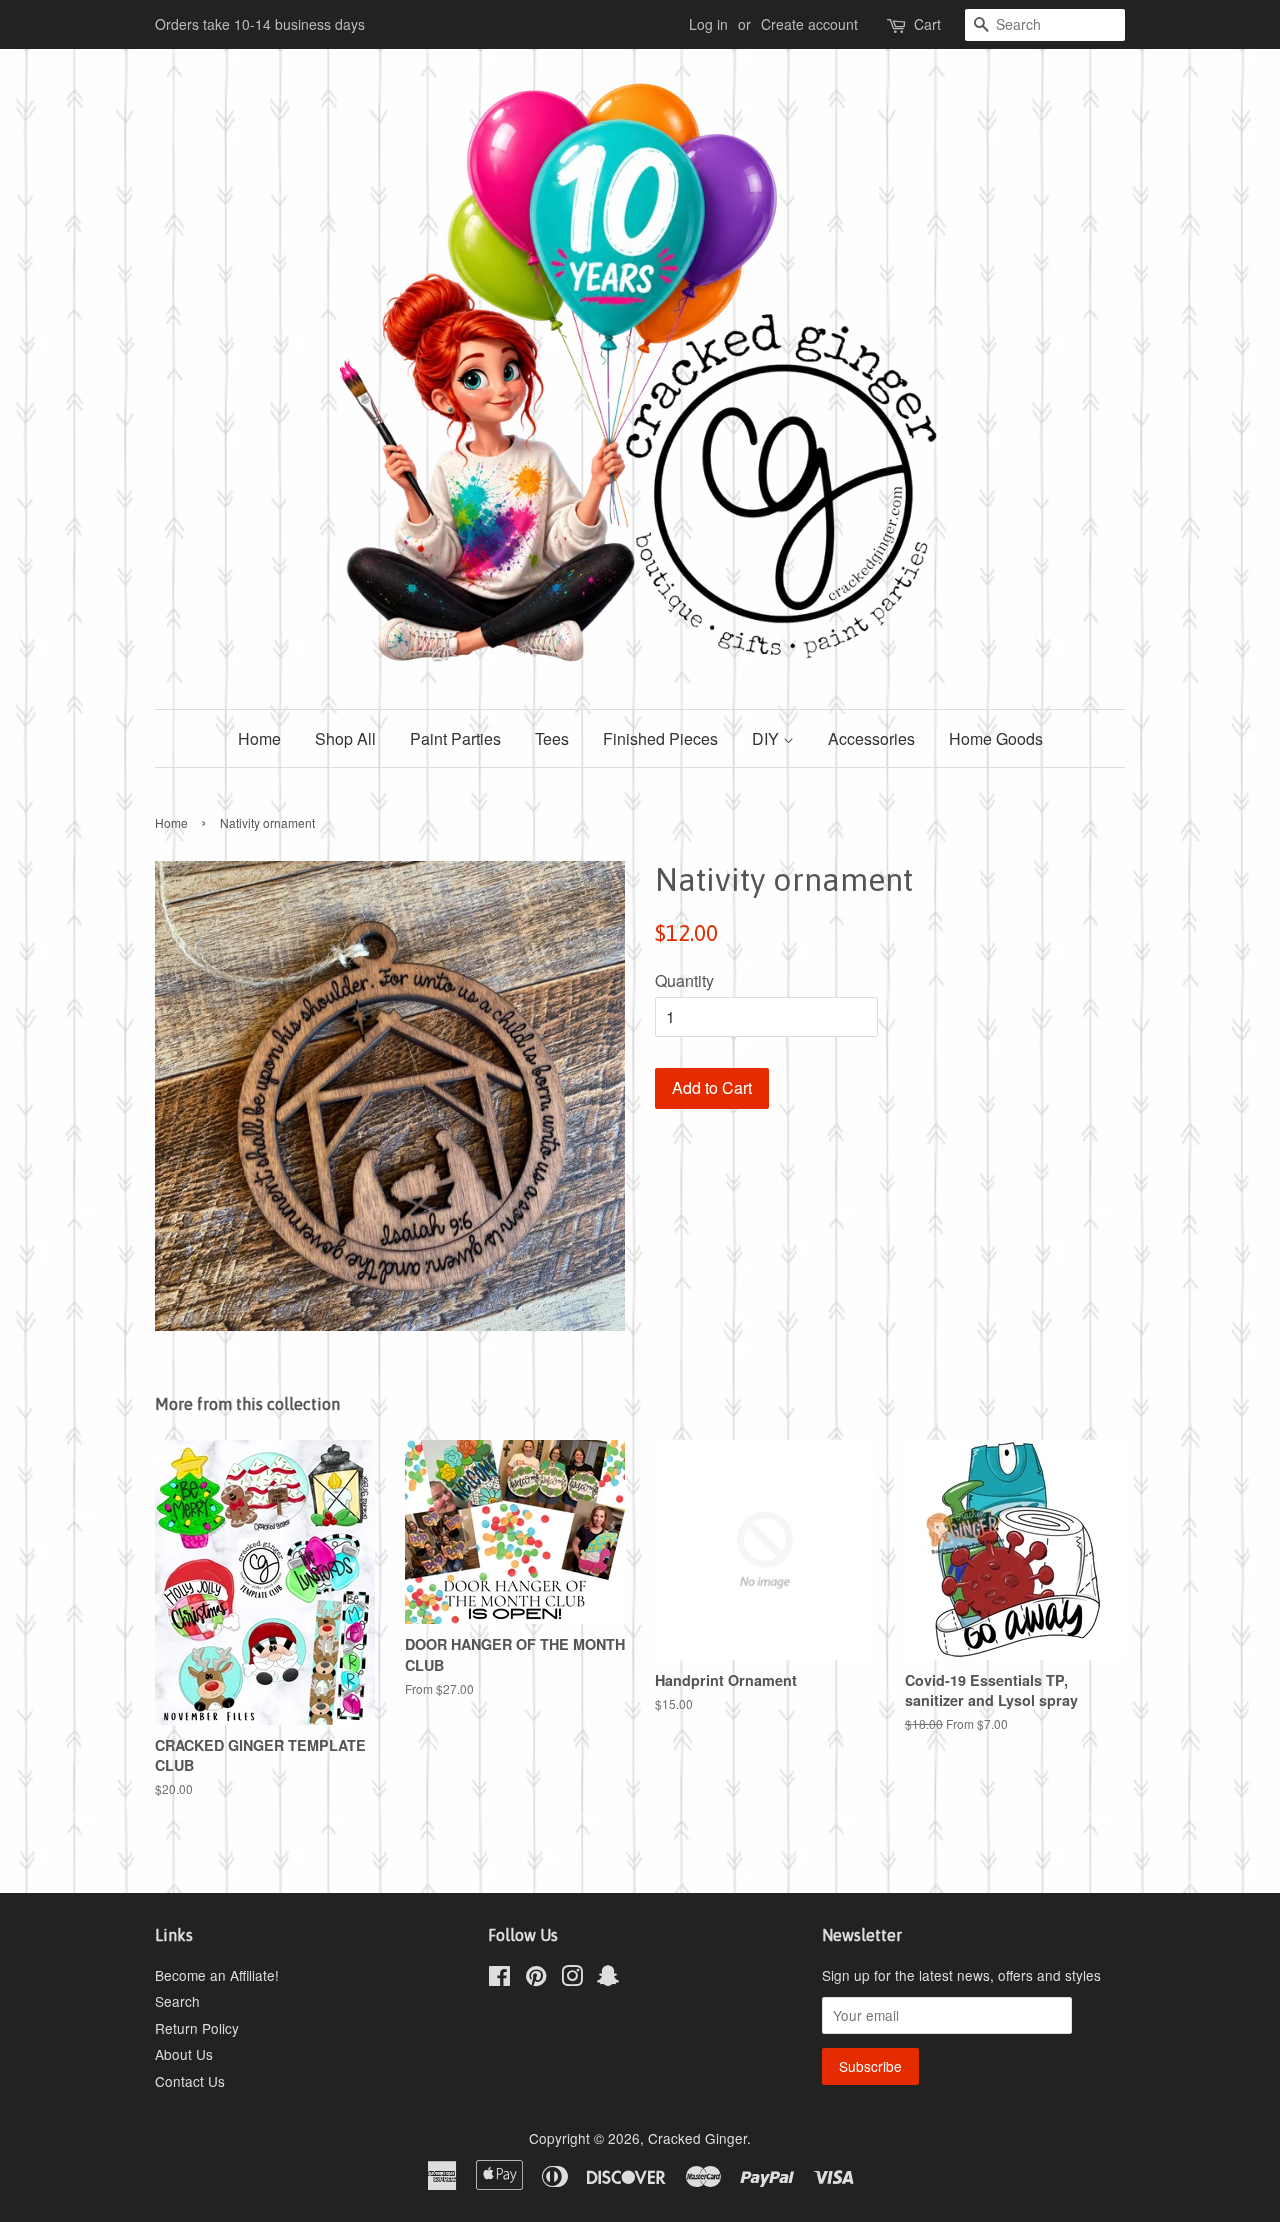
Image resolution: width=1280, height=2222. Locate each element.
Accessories (871, 738)
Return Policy (197, 2028)
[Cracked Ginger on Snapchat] (608, 1979)
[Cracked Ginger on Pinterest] (536, 1979)
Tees (552, 738)
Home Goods (996, 738)
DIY (767, 738)
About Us (184, 2054)
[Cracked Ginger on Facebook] (499, 1979)
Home (259, 738)
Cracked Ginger (697, 2138)
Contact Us (190, 2081)
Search (177, 2001)
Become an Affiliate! (217, 1975)
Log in (708, 24)
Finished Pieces (660, 738)
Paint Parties (455, 738)
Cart (927, 24)
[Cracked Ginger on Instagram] (572, 1979)
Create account (809, 24)
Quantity (684, 980)
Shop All (345, 738)
